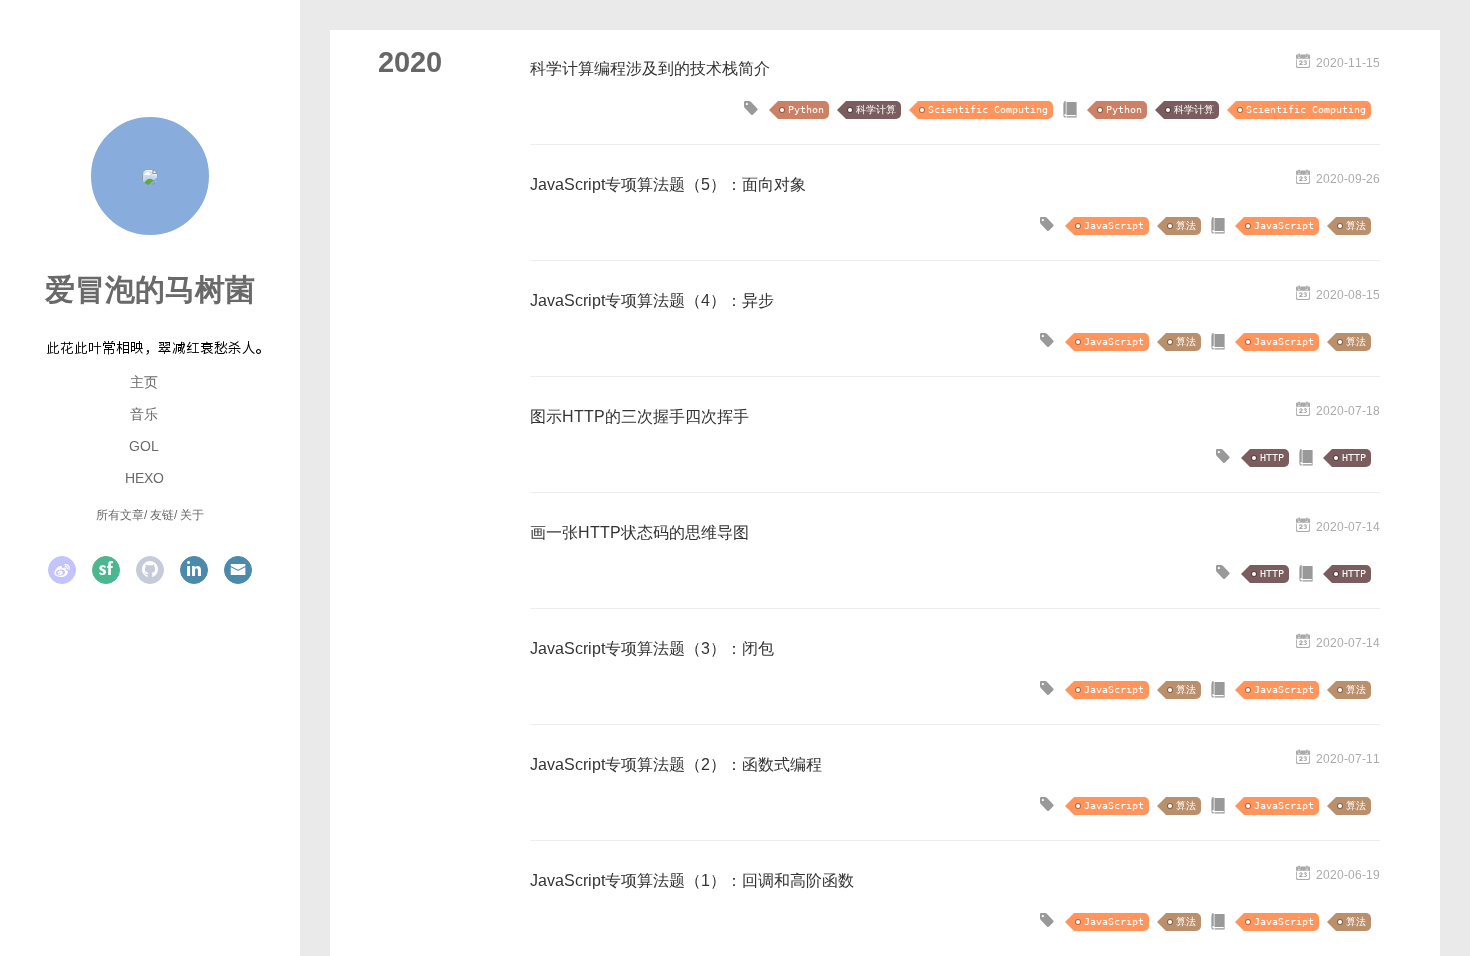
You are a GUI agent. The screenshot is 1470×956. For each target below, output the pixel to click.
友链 (162, 515)
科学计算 (876, 109)
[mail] (238, 570)
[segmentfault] (106, 570)
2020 (410, 62)
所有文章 (120, 515)
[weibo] (62, 570)
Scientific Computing (988, 109)
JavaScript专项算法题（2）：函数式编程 (676, 764)
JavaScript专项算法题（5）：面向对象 (668, 184)
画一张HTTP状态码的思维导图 (639, 532)
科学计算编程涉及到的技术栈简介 (650, 68)
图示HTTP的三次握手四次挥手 (639, 416)
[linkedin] (194, 570)
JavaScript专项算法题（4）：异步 (652, 300)
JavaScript (1114, 225)
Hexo (144, 478)
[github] (150, 570)
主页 (144, 382)
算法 (1186, 225)
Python (806, 109)
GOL (144, 446)
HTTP (1272, 457)
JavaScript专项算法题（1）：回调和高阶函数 (692, 880)
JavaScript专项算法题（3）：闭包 (652, 648)
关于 (192, 515)
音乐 (144, 414)
